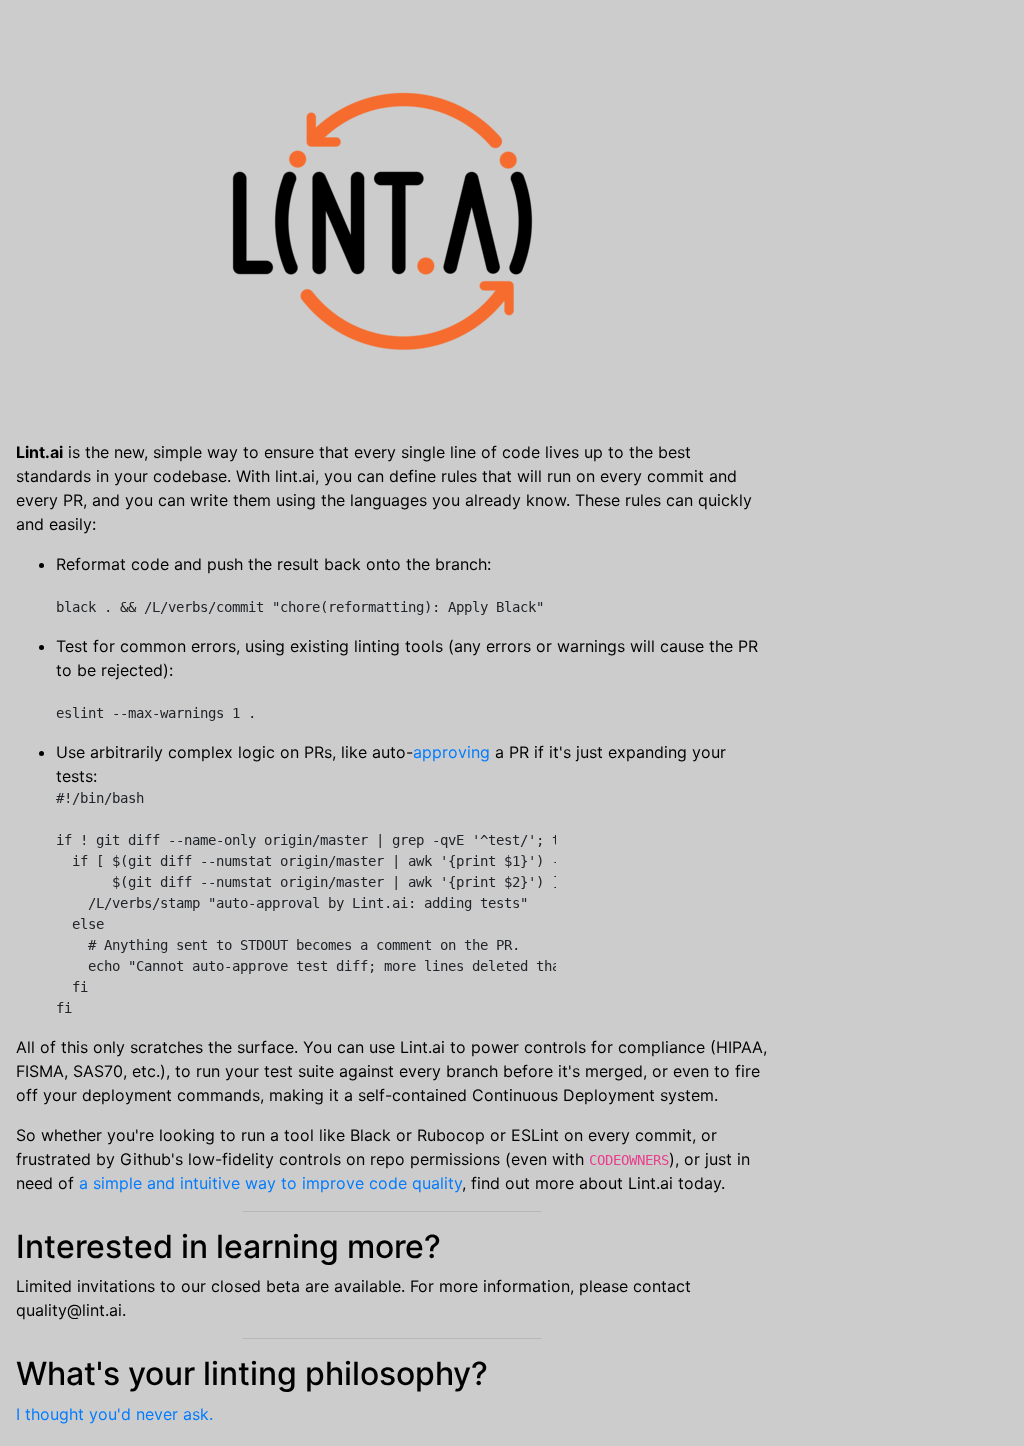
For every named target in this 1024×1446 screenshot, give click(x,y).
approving (451, 752)
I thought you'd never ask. (114, 1414)
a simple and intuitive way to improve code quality (270, 1183)
